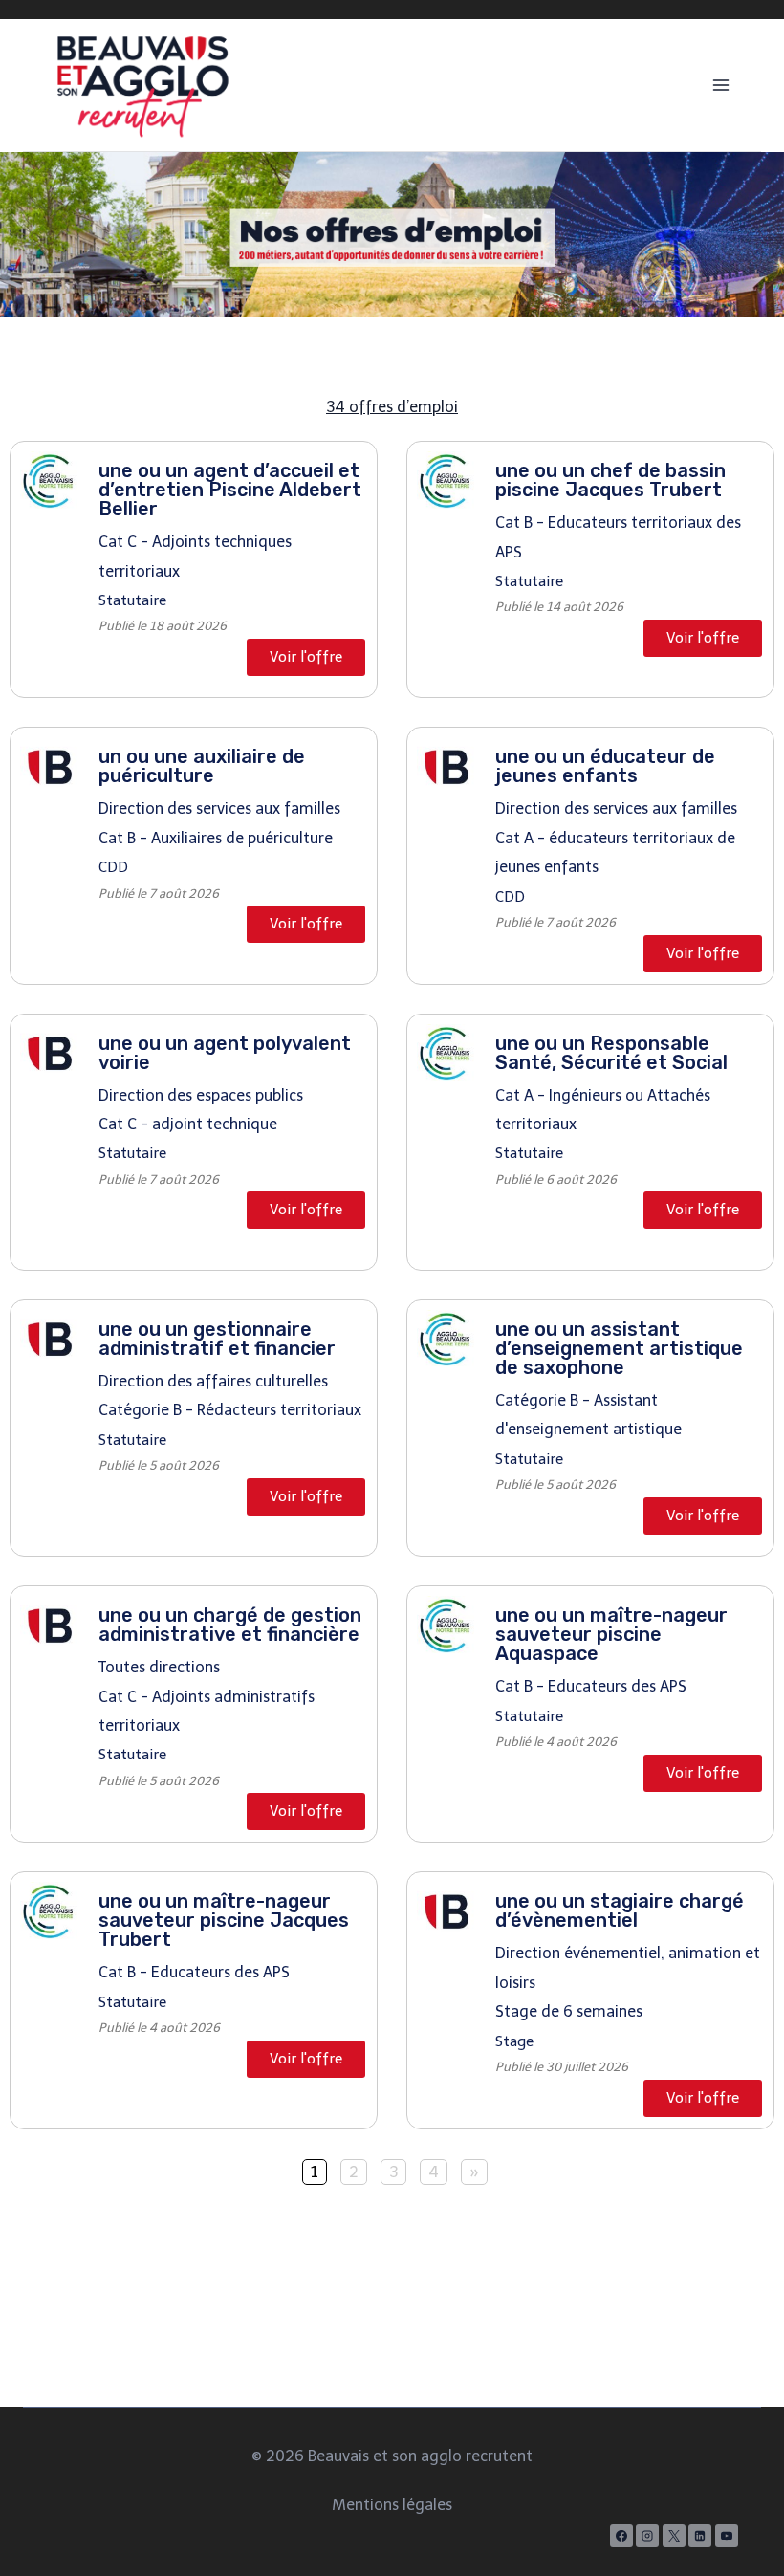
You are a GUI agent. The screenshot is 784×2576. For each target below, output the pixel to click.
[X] (674, 2536)
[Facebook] (621, 2536)
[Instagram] (647, 2536)
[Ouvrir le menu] (720, 85)
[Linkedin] (700, 2536)
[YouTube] (727, 2536)
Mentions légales (392, 2505)
